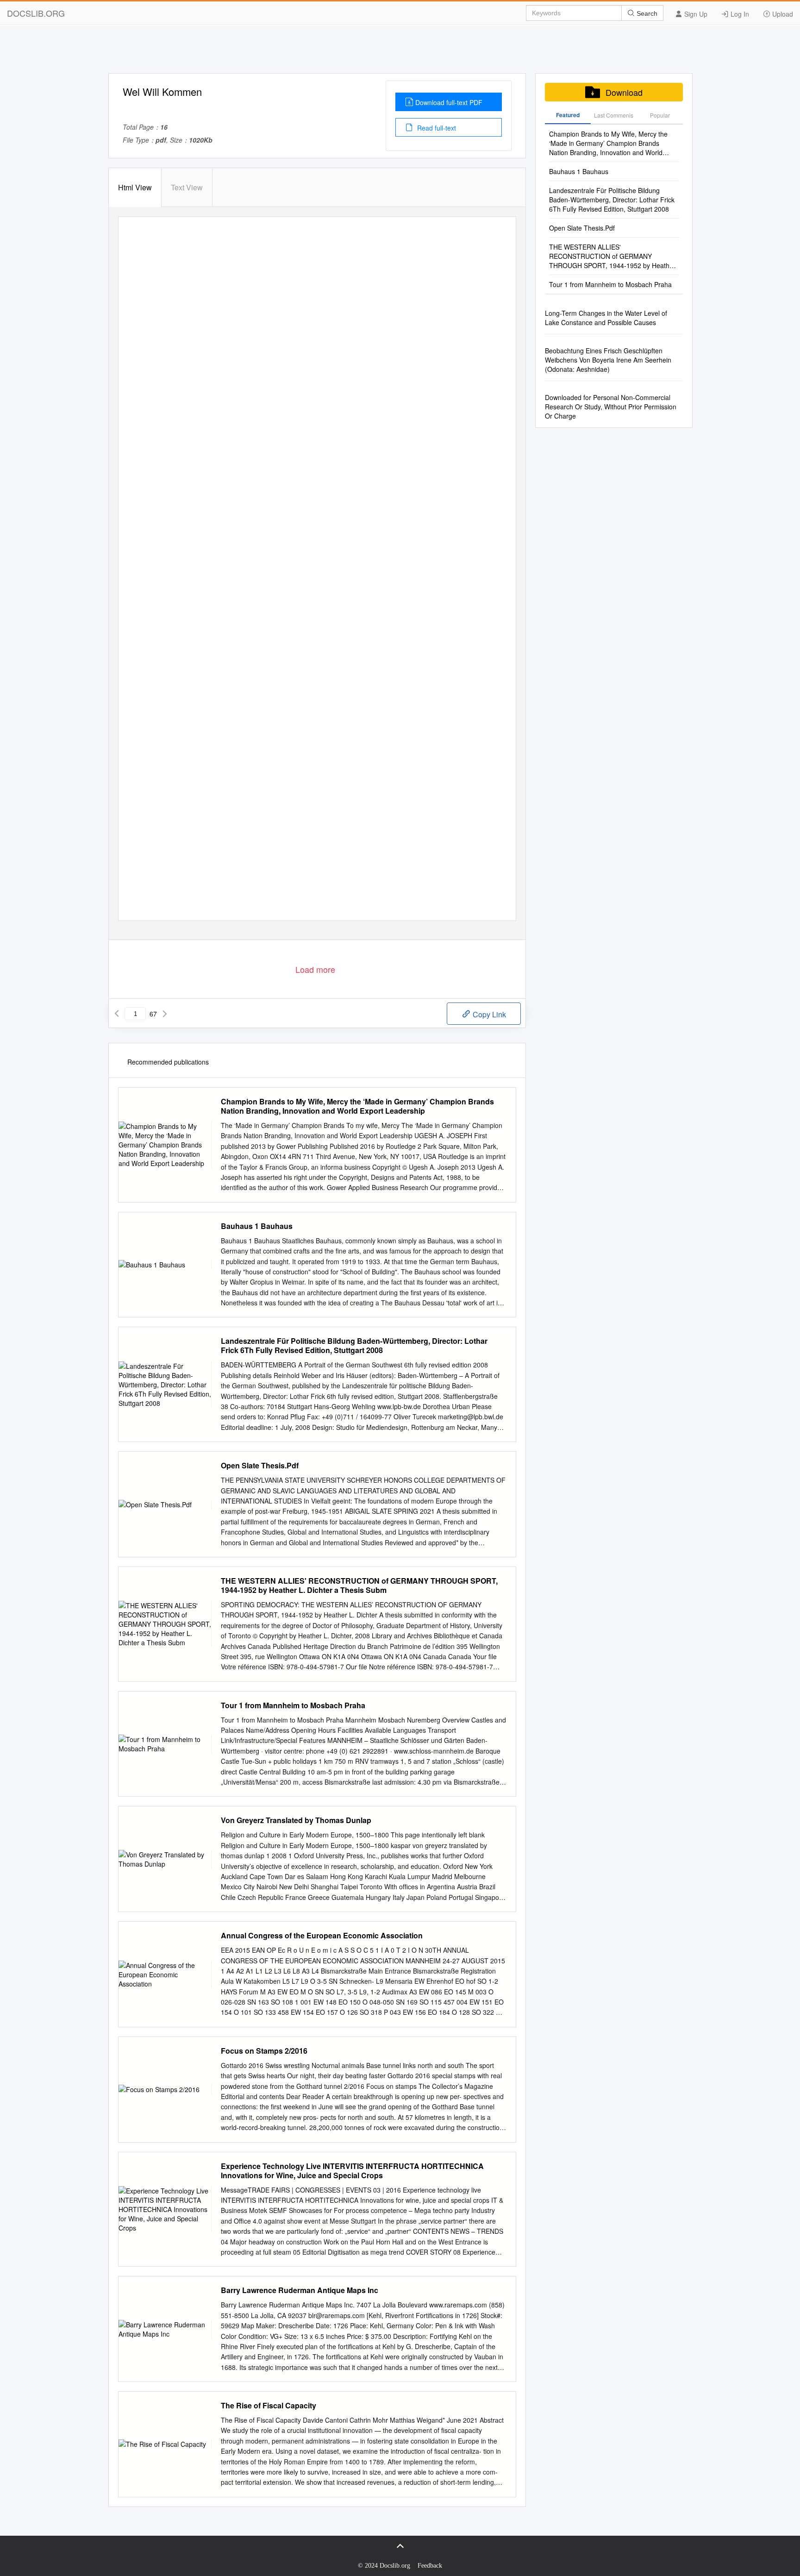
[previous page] (117, 1014)
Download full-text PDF (449, 102)
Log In (739, 14)
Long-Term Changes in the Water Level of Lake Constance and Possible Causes (606, 318)
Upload (782, 14)
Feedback (430, 2566)
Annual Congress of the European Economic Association (322, 1936)
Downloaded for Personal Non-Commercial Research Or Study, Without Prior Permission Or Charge (611, 407)
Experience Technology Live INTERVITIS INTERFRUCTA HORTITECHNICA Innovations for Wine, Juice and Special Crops (352, 2171)
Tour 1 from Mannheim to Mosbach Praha (293, 1705)
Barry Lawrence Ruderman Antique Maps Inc (300, 2290)
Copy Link (488, 1014)
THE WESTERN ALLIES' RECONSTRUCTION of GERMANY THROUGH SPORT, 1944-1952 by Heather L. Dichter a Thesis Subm (359, 1586)
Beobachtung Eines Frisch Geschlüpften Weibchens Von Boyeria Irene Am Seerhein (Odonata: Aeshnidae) (608, 360)
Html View (135, 187)
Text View (187, 187)
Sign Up (695, 14)
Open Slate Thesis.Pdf (260, 1466)
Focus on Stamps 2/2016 (264, 2051)
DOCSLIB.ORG (36, 13)
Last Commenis (614, 115)
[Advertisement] (400, 52)
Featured (568, 115)
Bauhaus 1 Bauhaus (257, 1226)
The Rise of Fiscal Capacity (269, 2406)
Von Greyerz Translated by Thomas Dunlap (296, 1820)
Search (646, 13)
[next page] (165, 1014)
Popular (660, 115)
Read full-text (436, 128)
